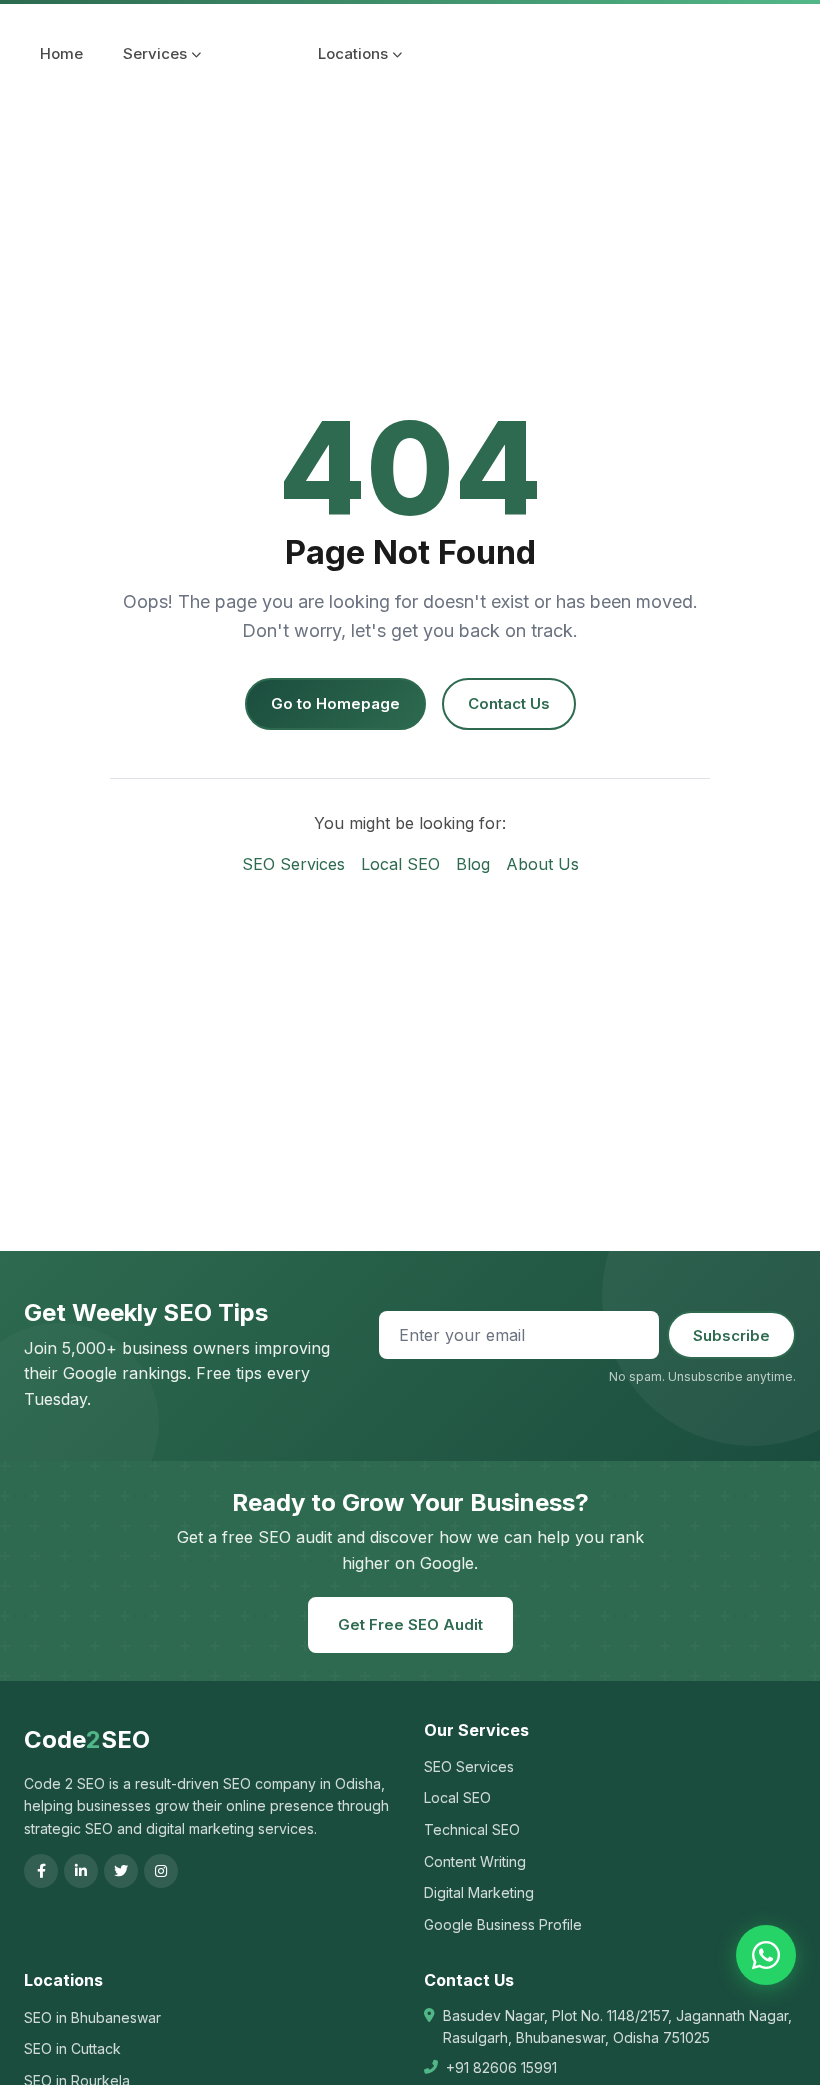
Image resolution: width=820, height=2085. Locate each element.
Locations (353, 53)
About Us (542, 864)
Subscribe (731, 1335)
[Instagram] (161, 1871)
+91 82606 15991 (501, 2067)
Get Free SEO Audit (410, 1624)
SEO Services (293, 864)
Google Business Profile (503, 1924)
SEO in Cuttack (72, 2048)
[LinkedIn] (81, 1871)
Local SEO (400, 864)
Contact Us (509, 703)
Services (155, 53)
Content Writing (475, 1861)
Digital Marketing (479, 1892)
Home (61, 53)
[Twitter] (121, 1871)
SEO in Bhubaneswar (92, 2017)
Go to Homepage (335, 703)
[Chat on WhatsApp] (766, 1955)
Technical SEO (472, 1829)
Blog (473, 864)
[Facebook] (41, 1871)
